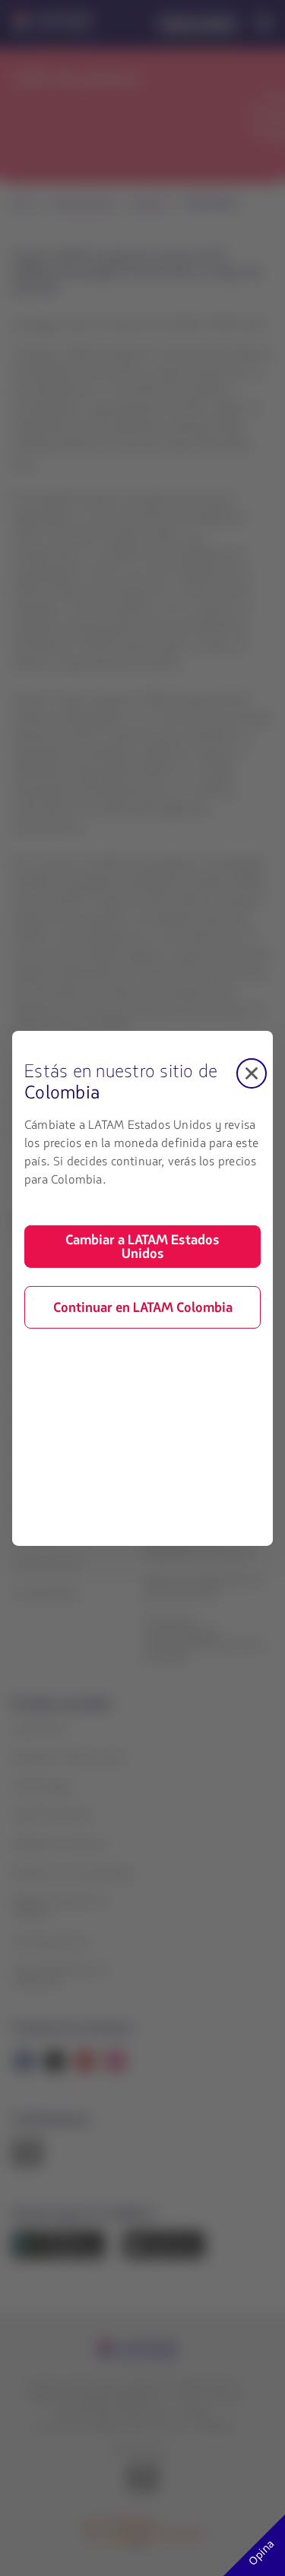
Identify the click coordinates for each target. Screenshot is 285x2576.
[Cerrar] (252, 1073)
